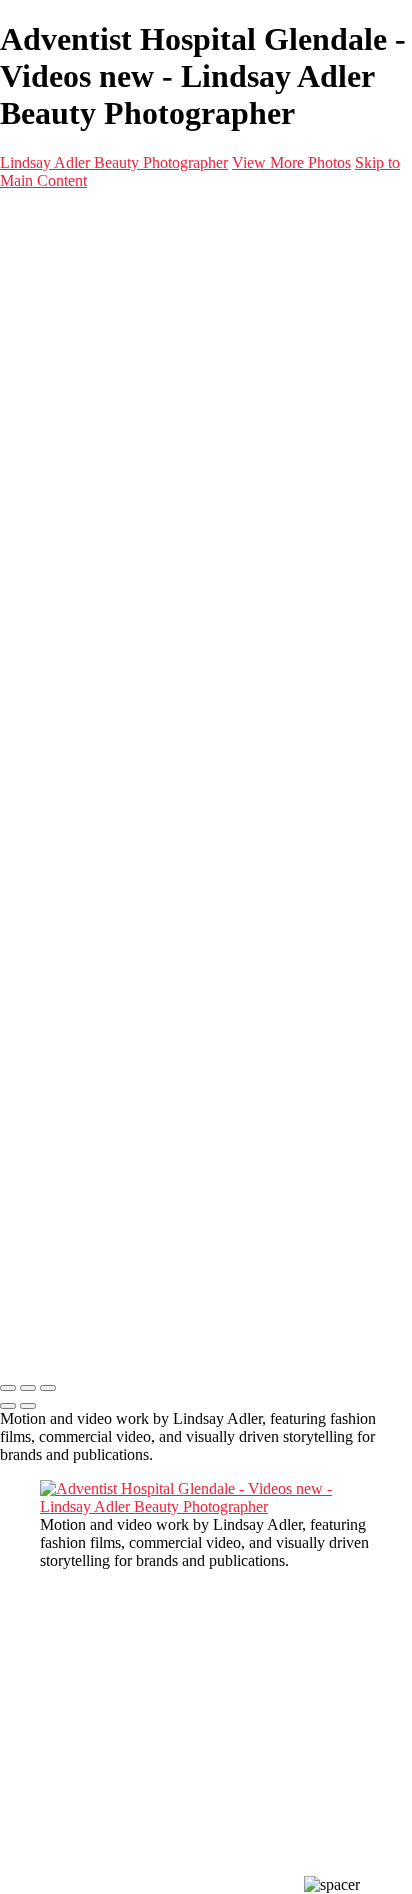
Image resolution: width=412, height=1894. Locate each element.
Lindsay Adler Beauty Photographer (114, 162)
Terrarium (151, 464)
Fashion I (109, 374)
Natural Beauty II (135, 356)
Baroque (147, 572)
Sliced (139, 590)
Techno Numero (171, 428)
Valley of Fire (163, 554)
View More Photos (291, 162)
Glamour (108, 320)
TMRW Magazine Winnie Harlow (228, 410)
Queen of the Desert (183, 518)
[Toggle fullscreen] (28, 1388)
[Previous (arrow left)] (8, 1406)
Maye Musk (158, 536)
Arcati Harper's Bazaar (192, 482)
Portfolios (70, 266)
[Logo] (122, 223)
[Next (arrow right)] (28, 1406)
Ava (133, 446)
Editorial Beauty (131, 302)
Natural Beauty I (132, 338)
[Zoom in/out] (48, 1388)
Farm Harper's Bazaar (189, 500)
